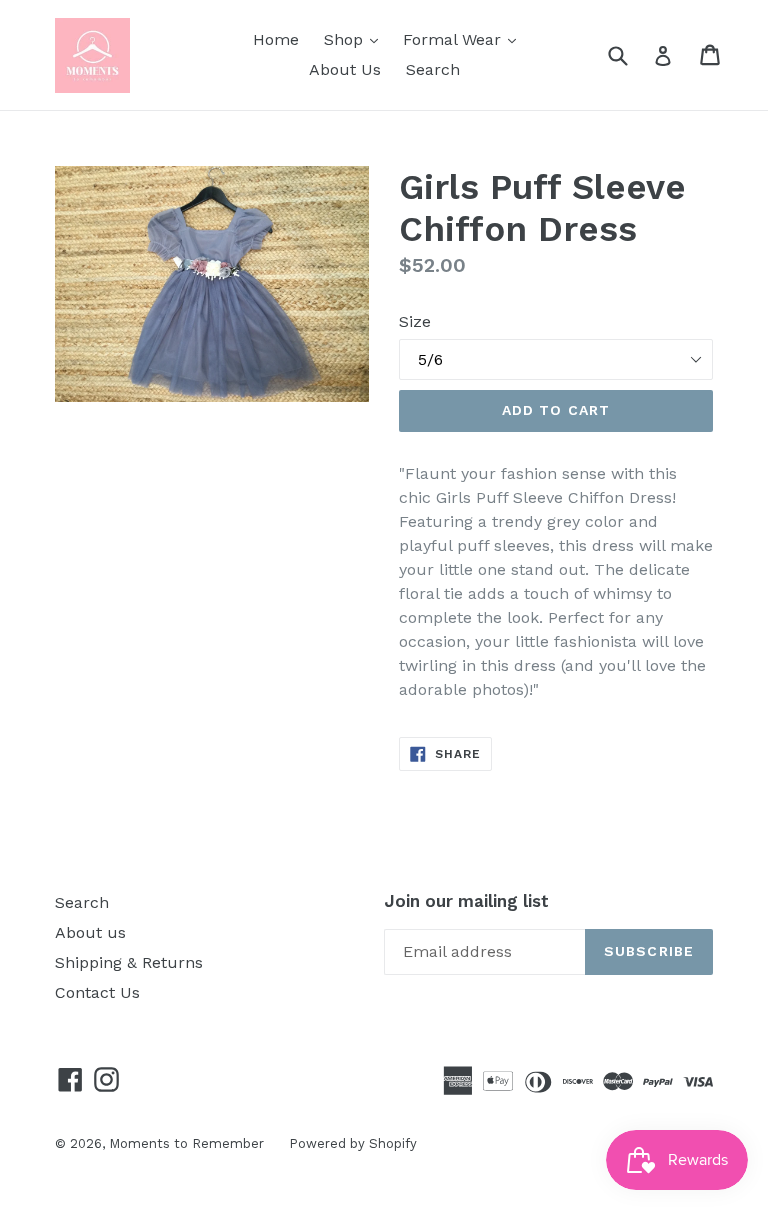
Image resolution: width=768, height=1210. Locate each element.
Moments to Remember (186, 1143)
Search (433, 69)
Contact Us (97, 992)
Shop (356, 39)
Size (415, 321)
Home (276, 39)
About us (90, 932)
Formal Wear (464, 39)
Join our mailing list (466, 901)
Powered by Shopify (353, 1143)
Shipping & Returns (129, 962)
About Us (345, 69)
